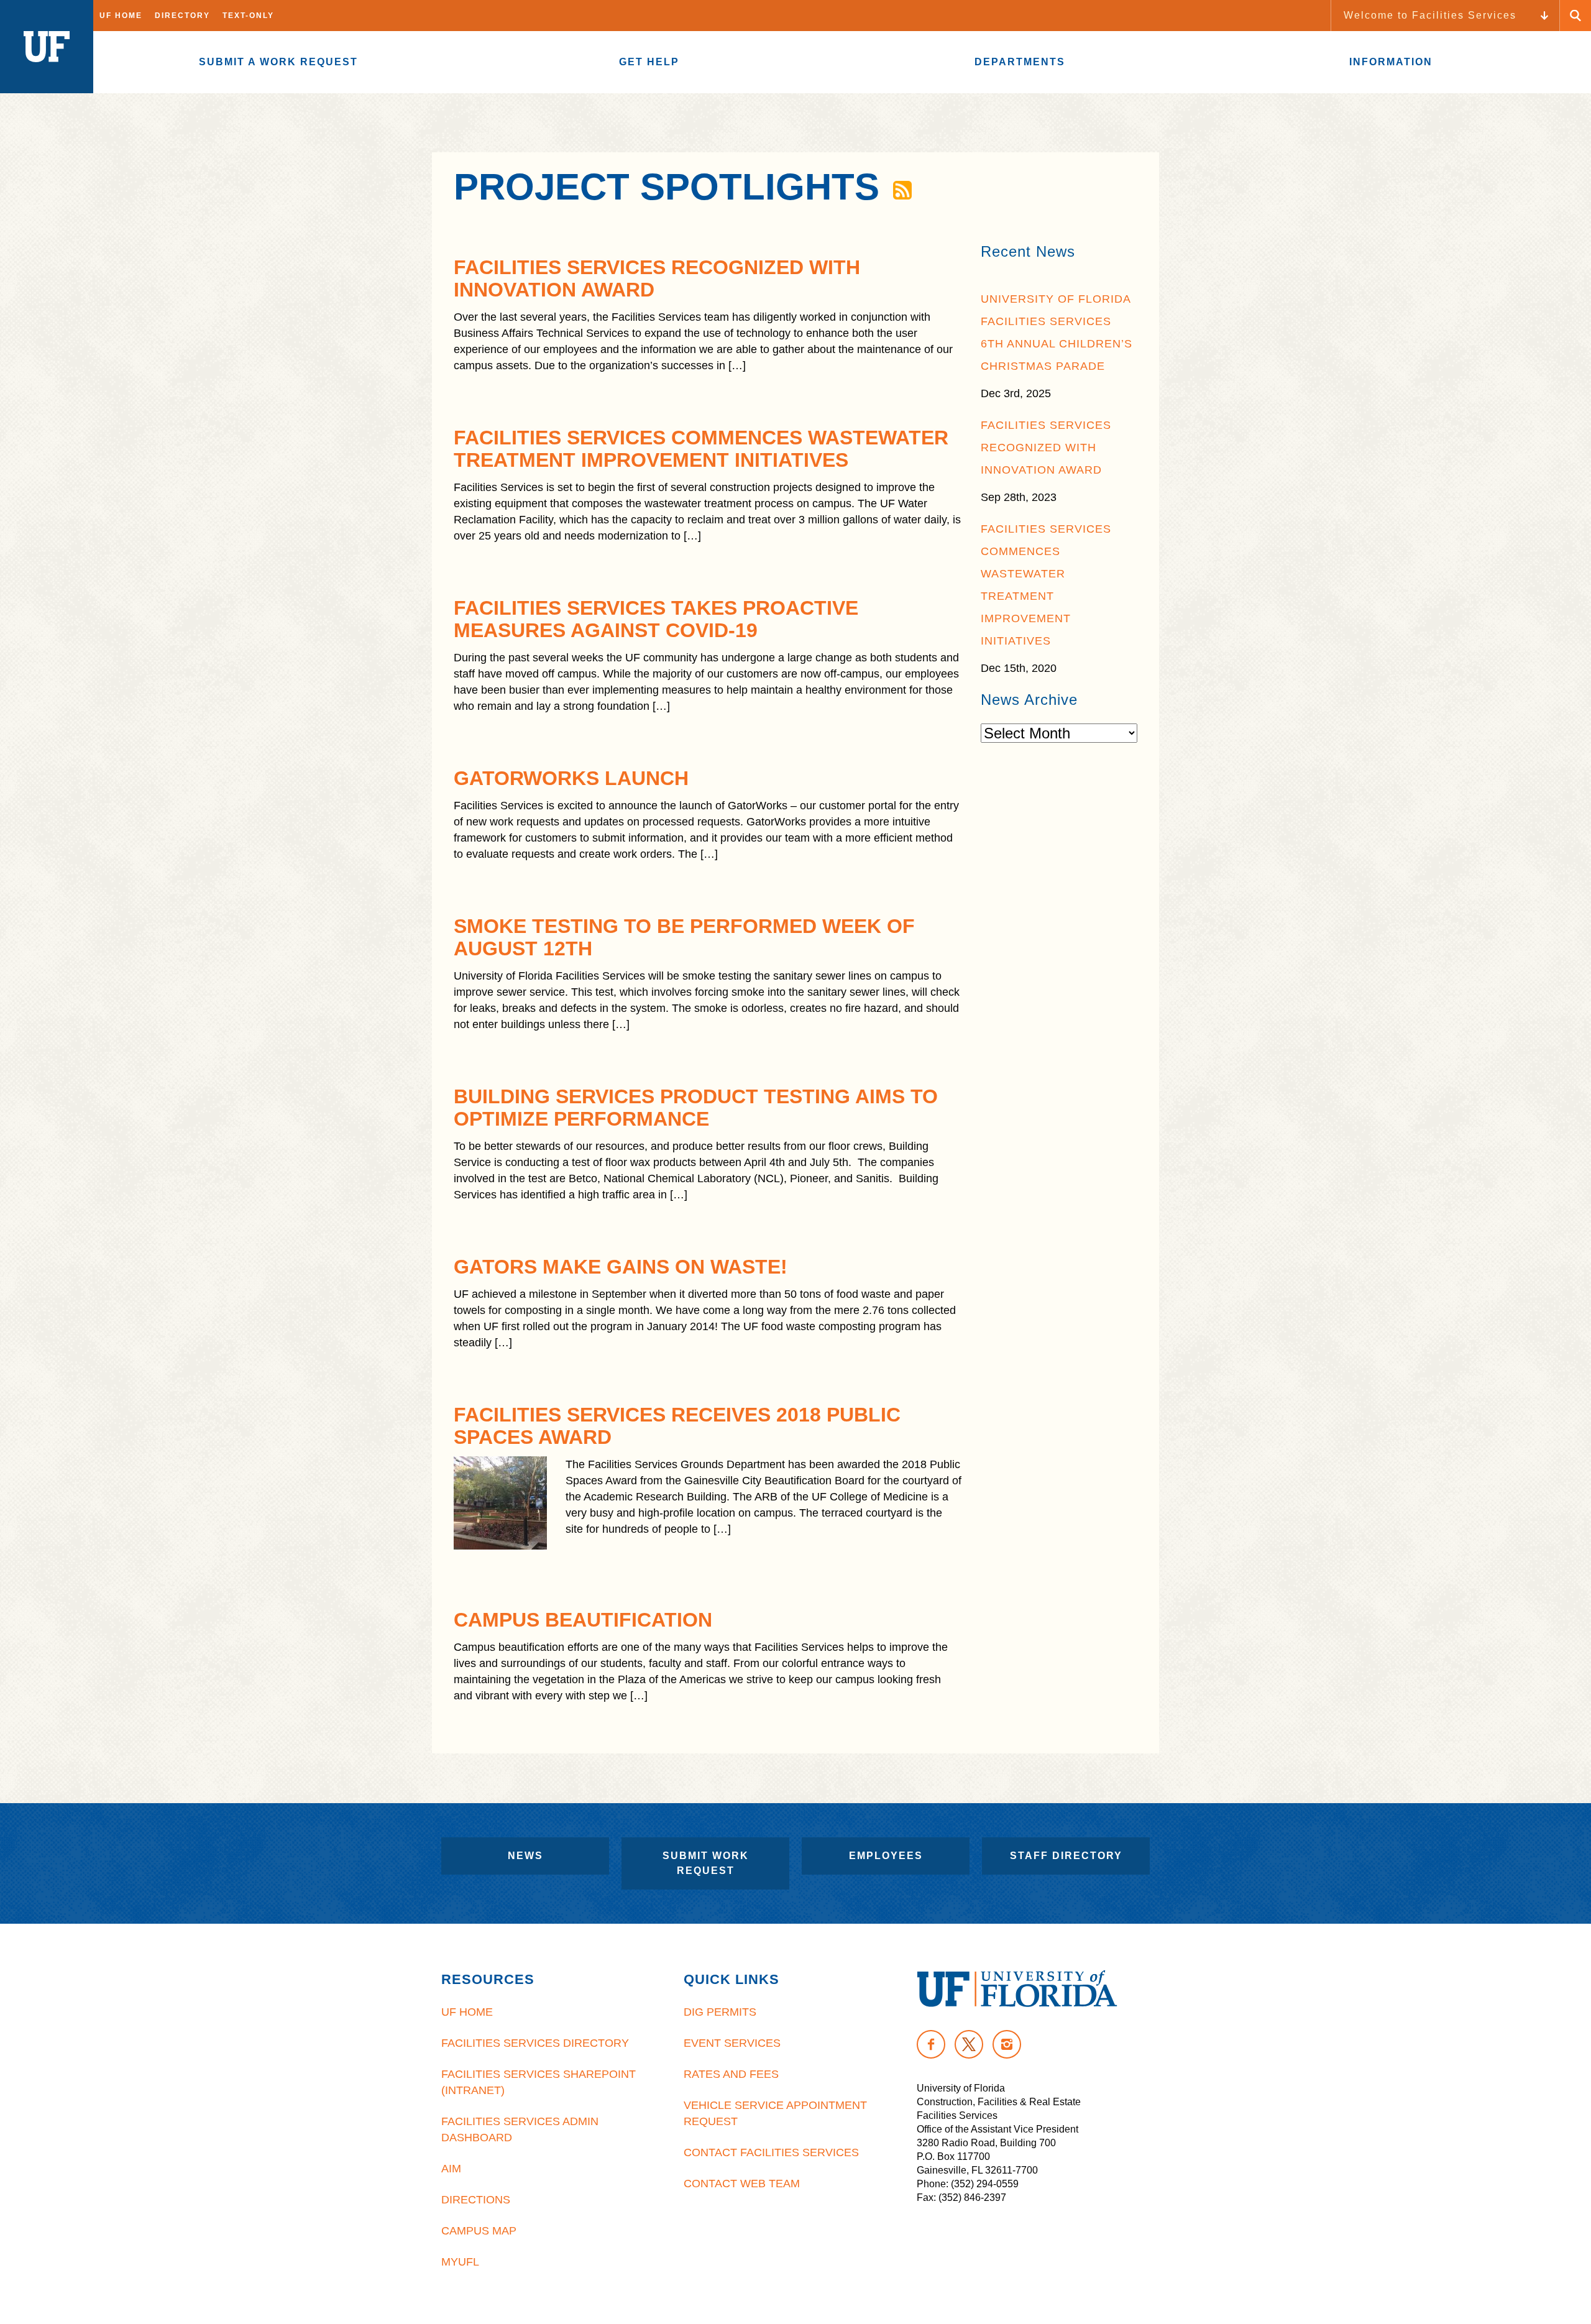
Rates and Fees (731, 2074)
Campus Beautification (583, 1620)
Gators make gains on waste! (621, 1267)
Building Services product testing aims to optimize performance (696, 1108)
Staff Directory (1066, 1856)
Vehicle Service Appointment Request (775, 2113)
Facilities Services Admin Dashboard (520, 2129)
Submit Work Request (706, 1863)
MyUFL (460, 2262)
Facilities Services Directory (535, 2043)
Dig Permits (720, 2012)
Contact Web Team (742, 2184)
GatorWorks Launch (571, 778)
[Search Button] (1575, 16)
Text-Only (248, 16)
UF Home (121, 16)
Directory (182, 16)
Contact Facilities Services (771, 2152)
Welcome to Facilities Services (1430, 15)
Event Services (732, 2043)
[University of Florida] (1017, 1989)
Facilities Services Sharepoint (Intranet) (539, 2082)
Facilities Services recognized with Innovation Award (1046, 448)
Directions (476, 2200)
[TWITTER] (969, 2044)
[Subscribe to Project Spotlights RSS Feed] (901, 187)
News (525, 1856)
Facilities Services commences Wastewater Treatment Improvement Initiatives (701, 449)
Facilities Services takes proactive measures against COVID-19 (656, 619)
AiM (451, 2169)
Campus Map (479, 2231)
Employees (886, 1856)
